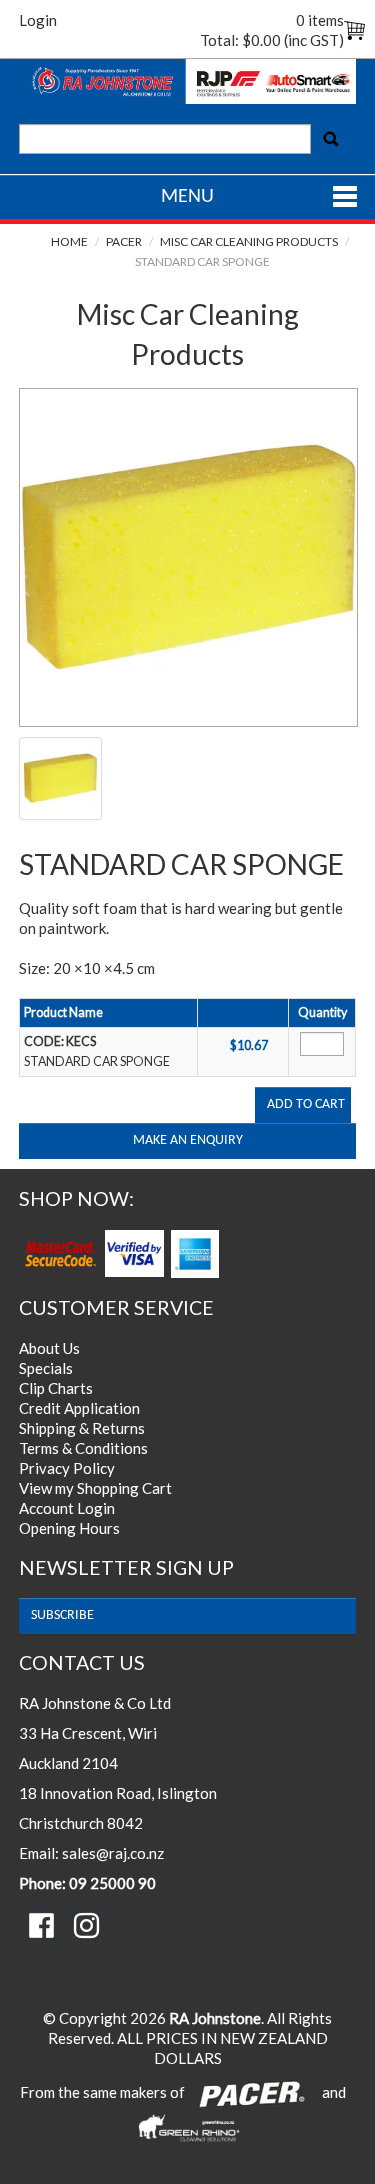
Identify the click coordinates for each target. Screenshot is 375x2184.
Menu (187, 197)
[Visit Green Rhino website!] (189, 2125)
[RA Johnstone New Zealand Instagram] (86, 1923)
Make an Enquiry (188, 1140)
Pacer (124, 241)
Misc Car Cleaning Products (249, 241)
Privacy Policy (67, 1468)
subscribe (62, 1615)
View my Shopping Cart (95, 1488)
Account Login (67, 1508)
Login (38, 20)
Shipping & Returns (82, 1428)
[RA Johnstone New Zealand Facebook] (41, 1923)
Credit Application (79, 1408)
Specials (46, 1368)
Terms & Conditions (83, 1448)
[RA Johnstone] (188, 79)
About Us (49, 1348)
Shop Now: (76, 1198)
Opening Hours (69, 1528)
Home (69, 241)
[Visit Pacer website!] (252, 2092)
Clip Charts (56, 1388)
